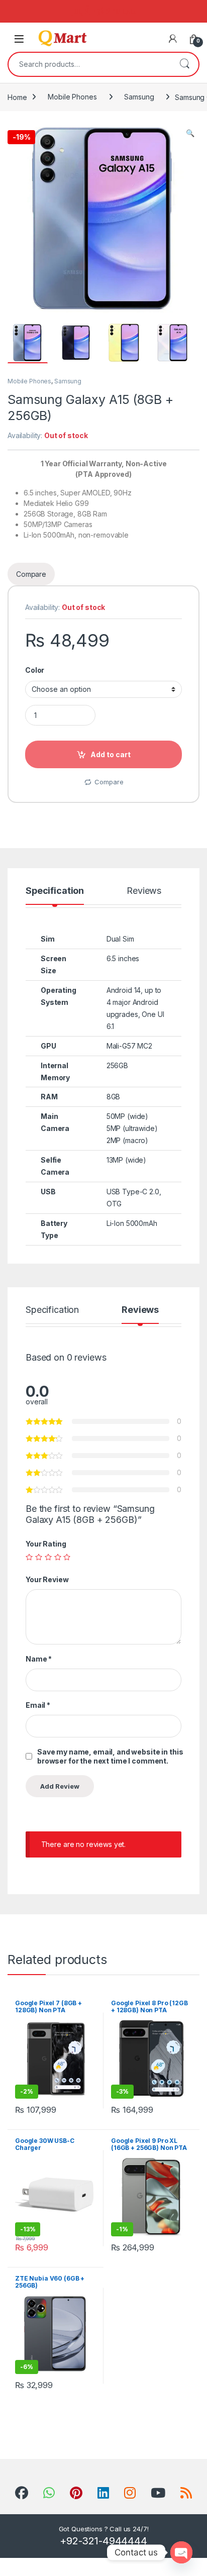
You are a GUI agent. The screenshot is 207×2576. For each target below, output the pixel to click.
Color (35, 670)
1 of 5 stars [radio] (29, 1557)
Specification (55, 891)
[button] (190, 133)
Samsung (139, 97)
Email (38, 1705)
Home (17, 97)
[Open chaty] (181, 2552)
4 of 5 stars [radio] (58, 1557)
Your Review (47, 1579)
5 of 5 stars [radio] (67, 1557)
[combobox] (89, 64)
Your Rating (46, 1544)
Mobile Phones (72, 97)
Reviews (144, 891)
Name (39, 1659)
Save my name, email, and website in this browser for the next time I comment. (110, 1756)
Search (184, 64)
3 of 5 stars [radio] (48, 1557)
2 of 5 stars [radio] (39, 1557)
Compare (109, 782)
